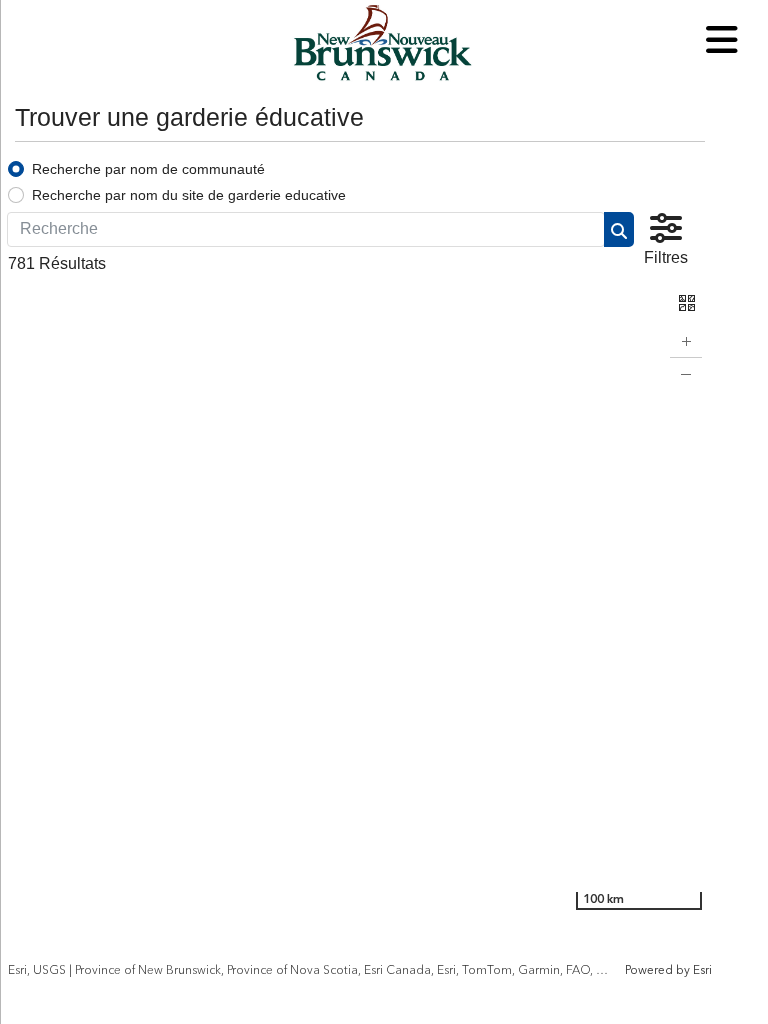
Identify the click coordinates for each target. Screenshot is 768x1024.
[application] (360, 627)
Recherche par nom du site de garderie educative (189, 195)
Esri (702, 970)
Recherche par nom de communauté (148, 169)
